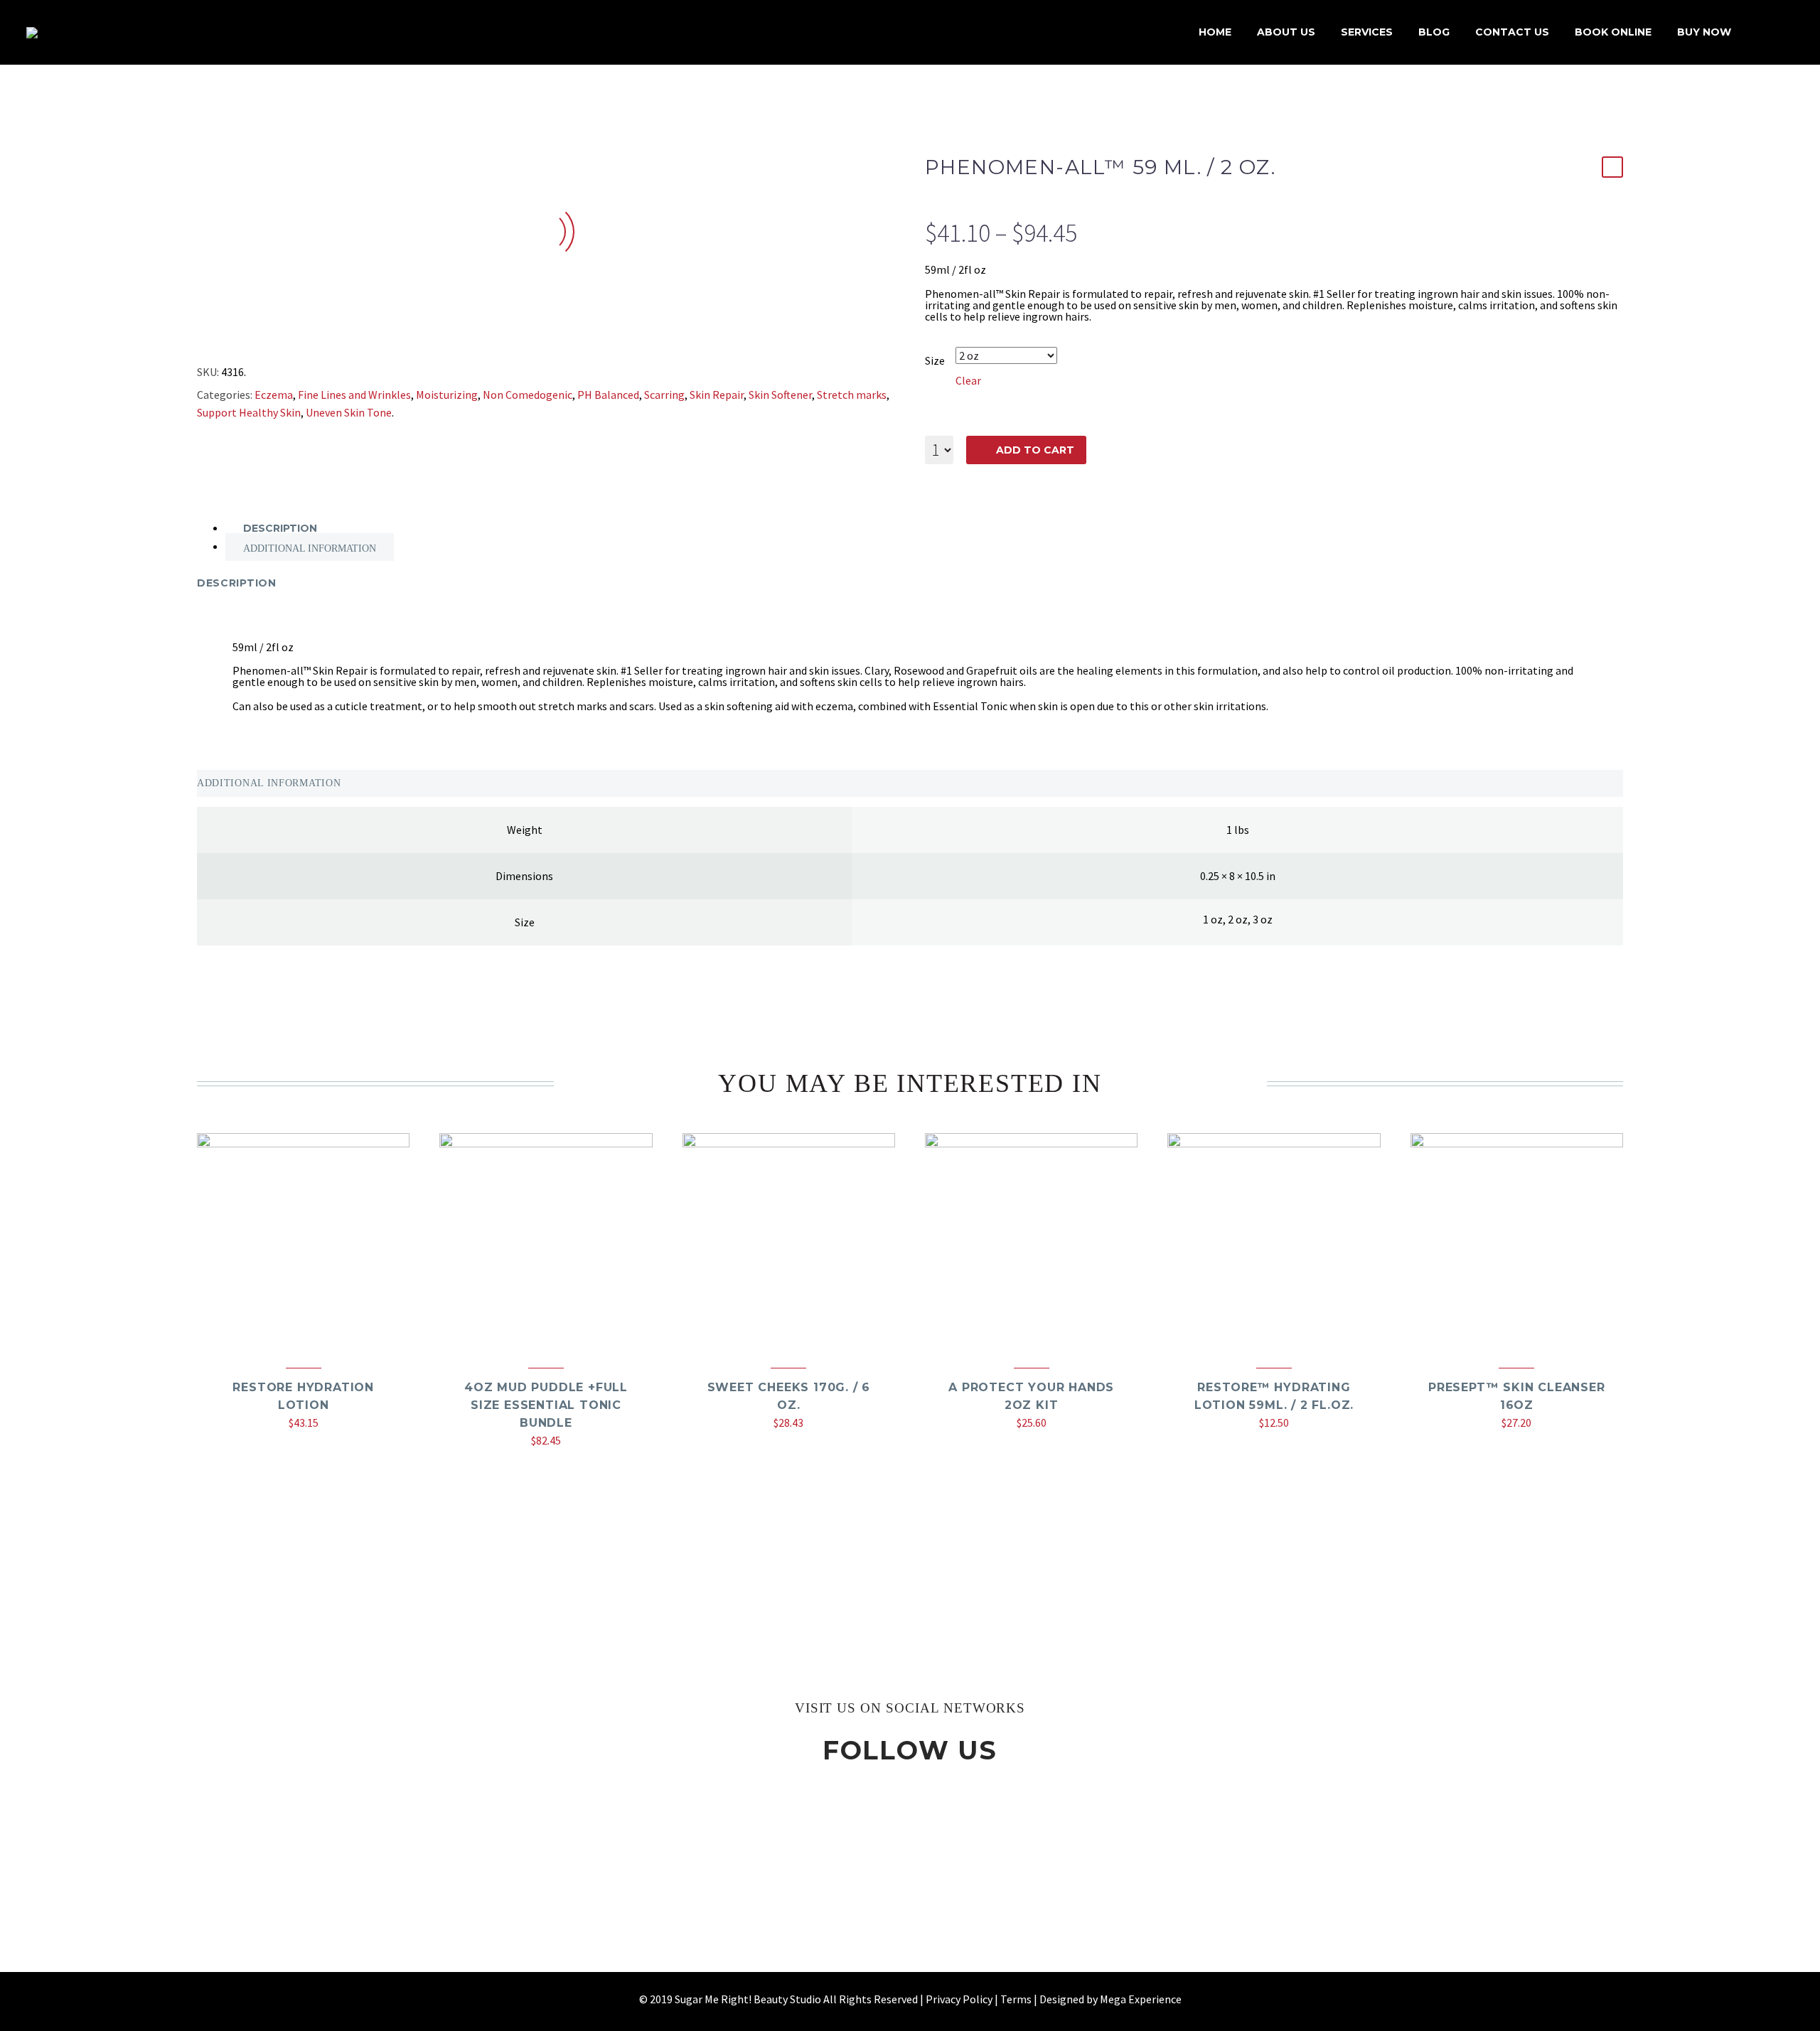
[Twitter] (220, 337)
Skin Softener (780, 395)
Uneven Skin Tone (349, 412)
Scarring (664, 395)
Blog (1434, 32)
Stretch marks (852, 395)
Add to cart (1035, 450)
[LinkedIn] (302, 337)
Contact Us (1512, 32)
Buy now (1704, 32)
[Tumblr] (282, 337)
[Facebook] (199, 337)
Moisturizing (447, 395)
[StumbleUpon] (323, 337)
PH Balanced (608, 395)
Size (935, 360)
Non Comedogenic (528, 395)
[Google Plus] (240, 337)
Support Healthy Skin (249, 412)
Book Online (1613, 32)
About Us (1286, 32)
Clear (968, 380)
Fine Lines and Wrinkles (354, 395)
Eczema (274, 395)
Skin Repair (717, 395)
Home (1215, 32)
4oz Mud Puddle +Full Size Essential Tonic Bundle (546, 1405)
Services (1367, 32)
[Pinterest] (261, 337)
